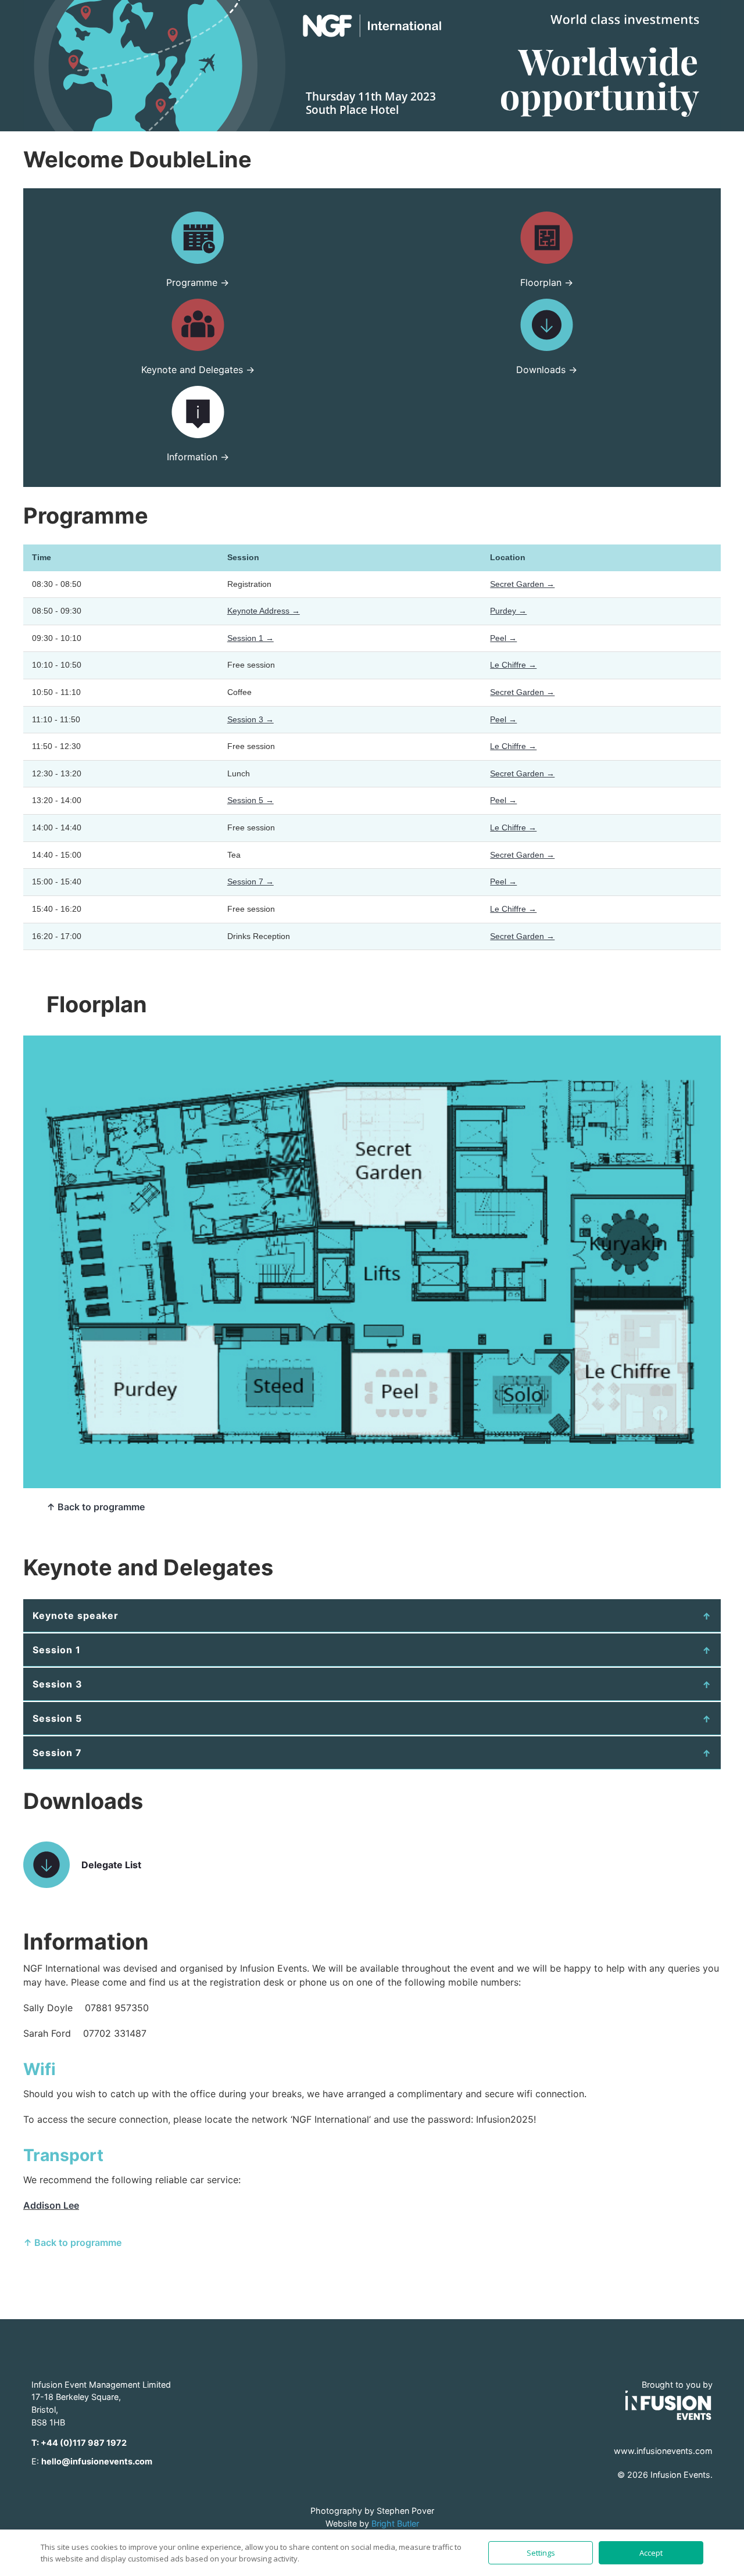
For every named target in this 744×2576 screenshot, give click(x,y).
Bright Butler (395, 2523)
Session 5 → (251, 800)
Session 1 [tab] (57, 1650)
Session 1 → (251, 638)
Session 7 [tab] (57, 1753)
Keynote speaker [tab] (76, 1615)
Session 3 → (251, 719)
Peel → (503, 638)
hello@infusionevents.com (97, 2461)
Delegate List (111, 1865)
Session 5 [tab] (57, 1718)
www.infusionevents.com (663, 2451)
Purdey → (508, 611)
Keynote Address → (264, 611)
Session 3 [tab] (58, 1684)
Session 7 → (251, 882)
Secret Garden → (522, 584)
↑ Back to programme (96, 1507)
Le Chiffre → (513, 665)
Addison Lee (51, 2205)
